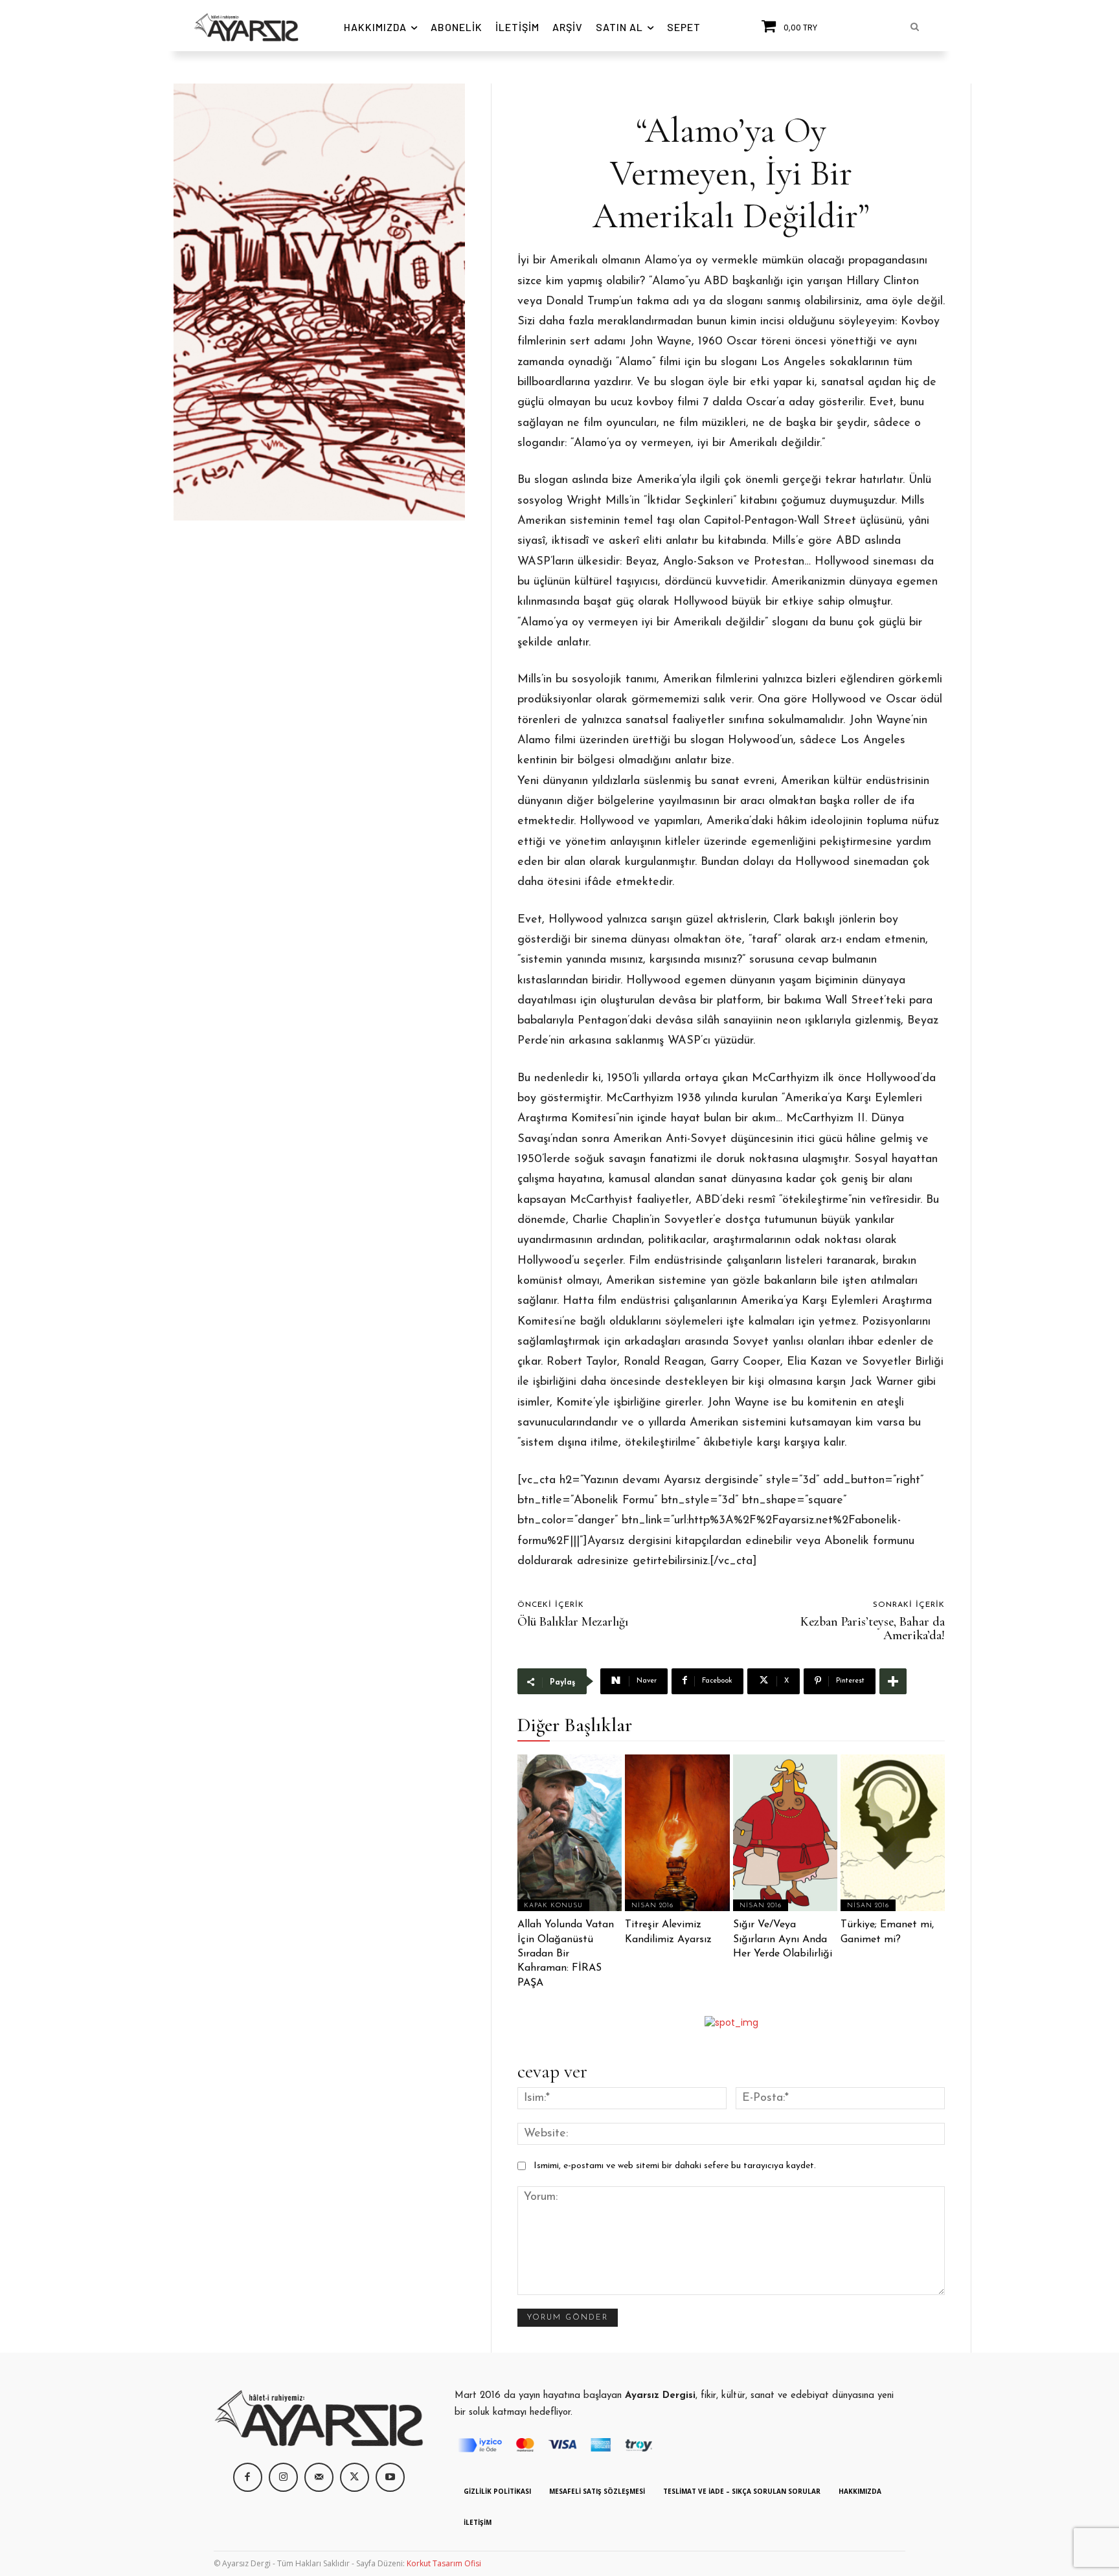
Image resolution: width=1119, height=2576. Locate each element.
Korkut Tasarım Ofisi (444, 2563)
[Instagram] (283, 2477)
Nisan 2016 (652, 1906)
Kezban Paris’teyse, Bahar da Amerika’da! (873, 1629)
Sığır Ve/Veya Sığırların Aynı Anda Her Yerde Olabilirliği (783, 1939)
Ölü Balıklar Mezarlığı (573, 1622)
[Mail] (319, 2477)
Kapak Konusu (553, 1906)
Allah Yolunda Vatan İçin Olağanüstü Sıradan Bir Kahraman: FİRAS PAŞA (566, 1954)
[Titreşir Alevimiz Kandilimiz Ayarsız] (677, 1833)
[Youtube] (390, 2477)
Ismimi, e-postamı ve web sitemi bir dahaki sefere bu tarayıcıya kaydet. (675, 2166)
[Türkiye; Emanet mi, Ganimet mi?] (893, 1833)
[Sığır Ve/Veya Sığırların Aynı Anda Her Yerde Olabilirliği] (785, 1833)
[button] (914, 27)
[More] (893, 1681)
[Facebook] (248, 2477)
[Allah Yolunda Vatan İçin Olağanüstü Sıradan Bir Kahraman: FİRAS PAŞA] (570, 1833)
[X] (355, 2477)
